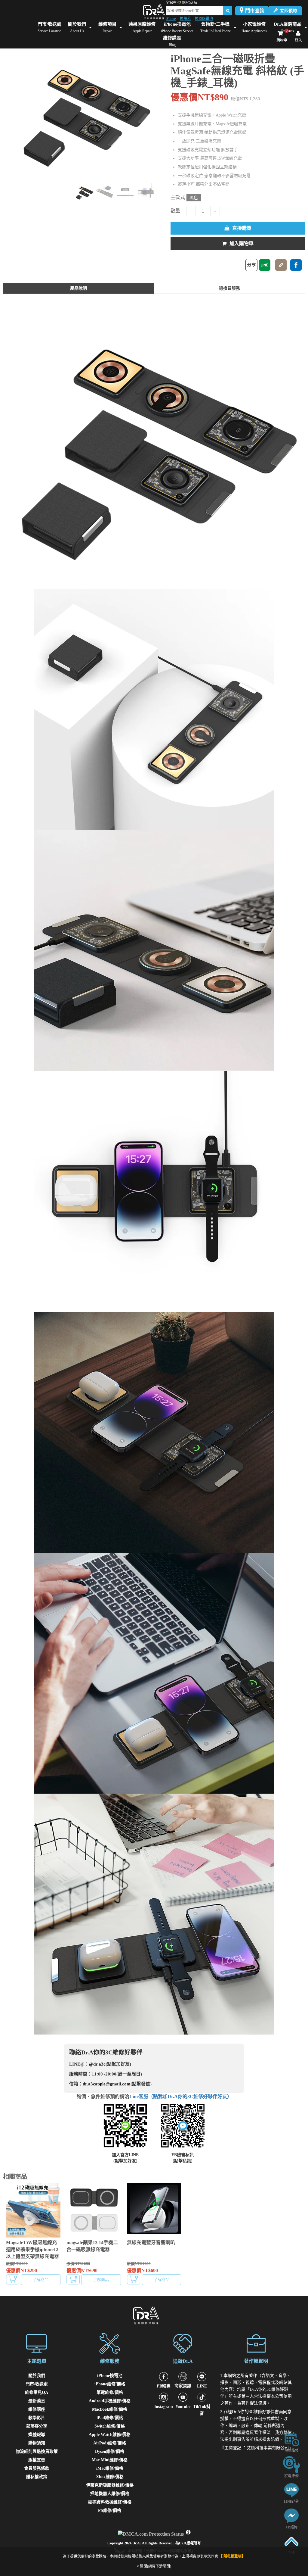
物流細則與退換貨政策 (37, 2451)
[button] (161, 114)
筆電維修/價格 (110, 2392)
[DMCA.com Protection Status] (152, 2532)
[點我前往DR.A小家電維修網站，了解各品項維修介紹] (291, 2464)
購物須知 (37, 2443)
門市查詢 (255, 11)
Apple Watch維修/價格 (110, 2435)
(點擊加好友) (125, 2161)
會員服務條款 (37, 2468)
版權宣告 (37, 2460)
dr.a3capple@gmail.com (107, 2084)
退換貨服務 (229, 288)
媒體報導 (37, 2435)
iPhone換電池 (110, 2376)
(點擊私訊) (183, 2161)
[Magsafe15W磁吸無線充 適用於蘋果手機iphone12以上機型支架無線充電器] (33, 2210)
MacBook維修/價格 (110, 2409)
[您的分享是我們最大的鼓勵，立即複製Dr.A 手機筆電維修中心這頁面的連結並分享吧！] (281, 265)
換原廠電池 (204, 19)
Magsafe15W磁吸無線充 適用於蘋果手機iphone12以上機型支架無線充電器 (32, 2249)
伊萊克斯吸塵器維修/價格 (110, 2485)
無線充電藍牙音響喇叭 (151, 2242)
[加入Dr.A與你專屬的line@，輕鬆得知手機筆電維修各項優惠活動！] (291, 2490)
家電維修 (291, 2476)
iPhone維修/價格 (110, 2384)
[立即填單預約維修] (291, 2439)
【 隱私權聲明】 (232, 2556)
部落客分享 (37, 2426)
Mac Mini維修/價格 (110, 2460)
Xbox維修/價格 (110, 2477)
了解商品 (41, 2280)
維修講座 (37, 2409)
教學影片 (37, 2418)
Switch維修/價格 (110, 2426)
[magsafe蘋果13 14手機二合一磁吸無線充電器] (94, 2210)
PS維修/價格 (110, 2511)
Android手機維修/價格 (110, 2401)
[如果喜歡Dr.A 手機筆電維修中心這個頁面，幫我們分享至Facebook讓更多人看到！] (296, 265)
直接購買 (242, 228)
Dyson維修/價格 (110, 2451)
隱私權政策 (37, 2477)
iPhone (171, 19)
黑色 (194, 198)
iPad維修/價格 (110, 2418)
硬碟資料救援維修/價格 (110, 2502)
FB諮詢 (292, 2527)
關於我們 (37, 2376)
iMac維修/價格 (110, 2468)
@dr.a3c (97, 2064)
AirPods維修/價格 (110, 2443)
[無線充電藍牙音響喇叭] (154, 2210)
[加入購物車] (13, 2279)
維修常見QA (37, 2392)
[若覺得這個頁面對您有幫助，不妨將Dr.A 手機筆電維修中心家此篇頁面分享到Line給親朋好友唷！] (265, 265)
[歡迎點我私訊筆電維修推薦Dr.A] (291, 2515)
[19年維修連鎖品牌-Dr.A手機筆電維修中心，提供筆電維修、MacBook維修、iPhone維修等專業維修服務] (154, 12)
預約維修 (291, 2450)
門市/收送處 (37, 2384)
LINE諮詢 (292, 2502)
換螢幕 (185, 19)
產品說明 (79, 288)
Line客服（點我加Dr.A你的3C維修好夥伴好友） (181, 2096)
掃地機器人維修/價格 (110, 2494)
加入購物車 (242, 243)
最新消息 (37, 2401)
